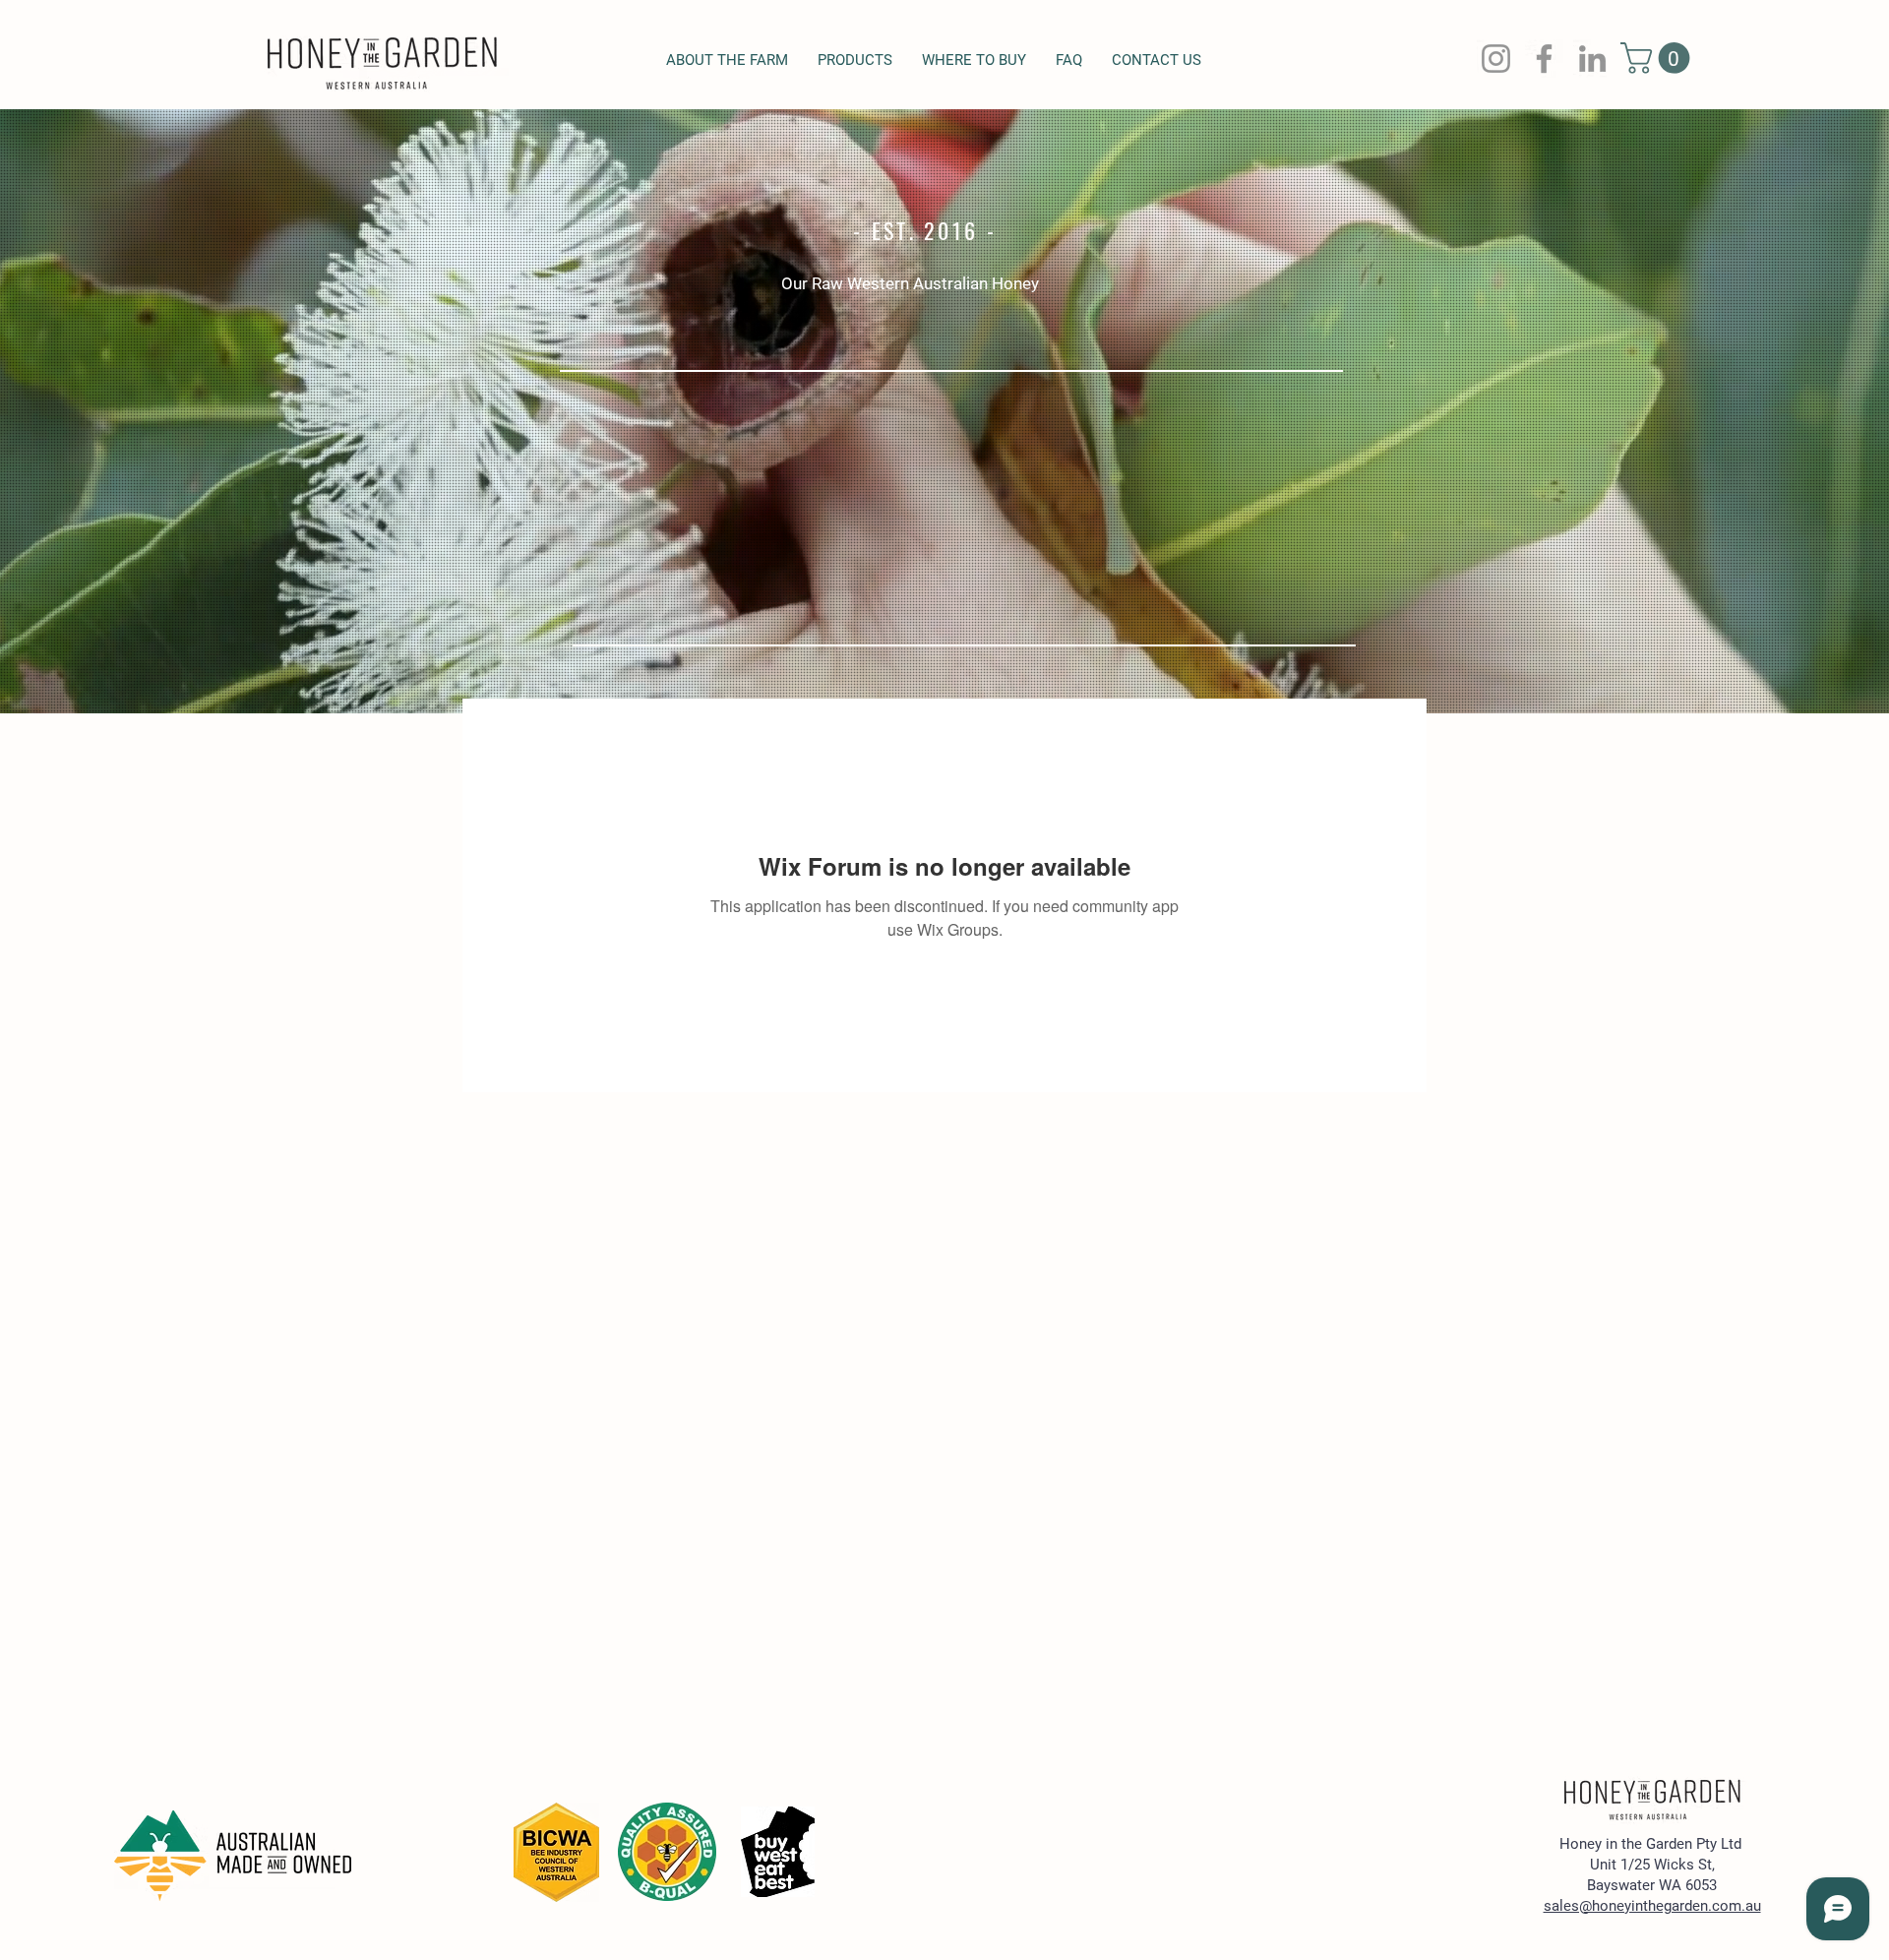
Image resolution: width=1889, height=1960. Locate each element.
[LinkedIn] (1592, 59)
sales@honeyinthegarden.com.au (1652, 1906)
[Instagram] (1496, 59)
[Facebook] (1544, 59)
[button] (1659, 58)
